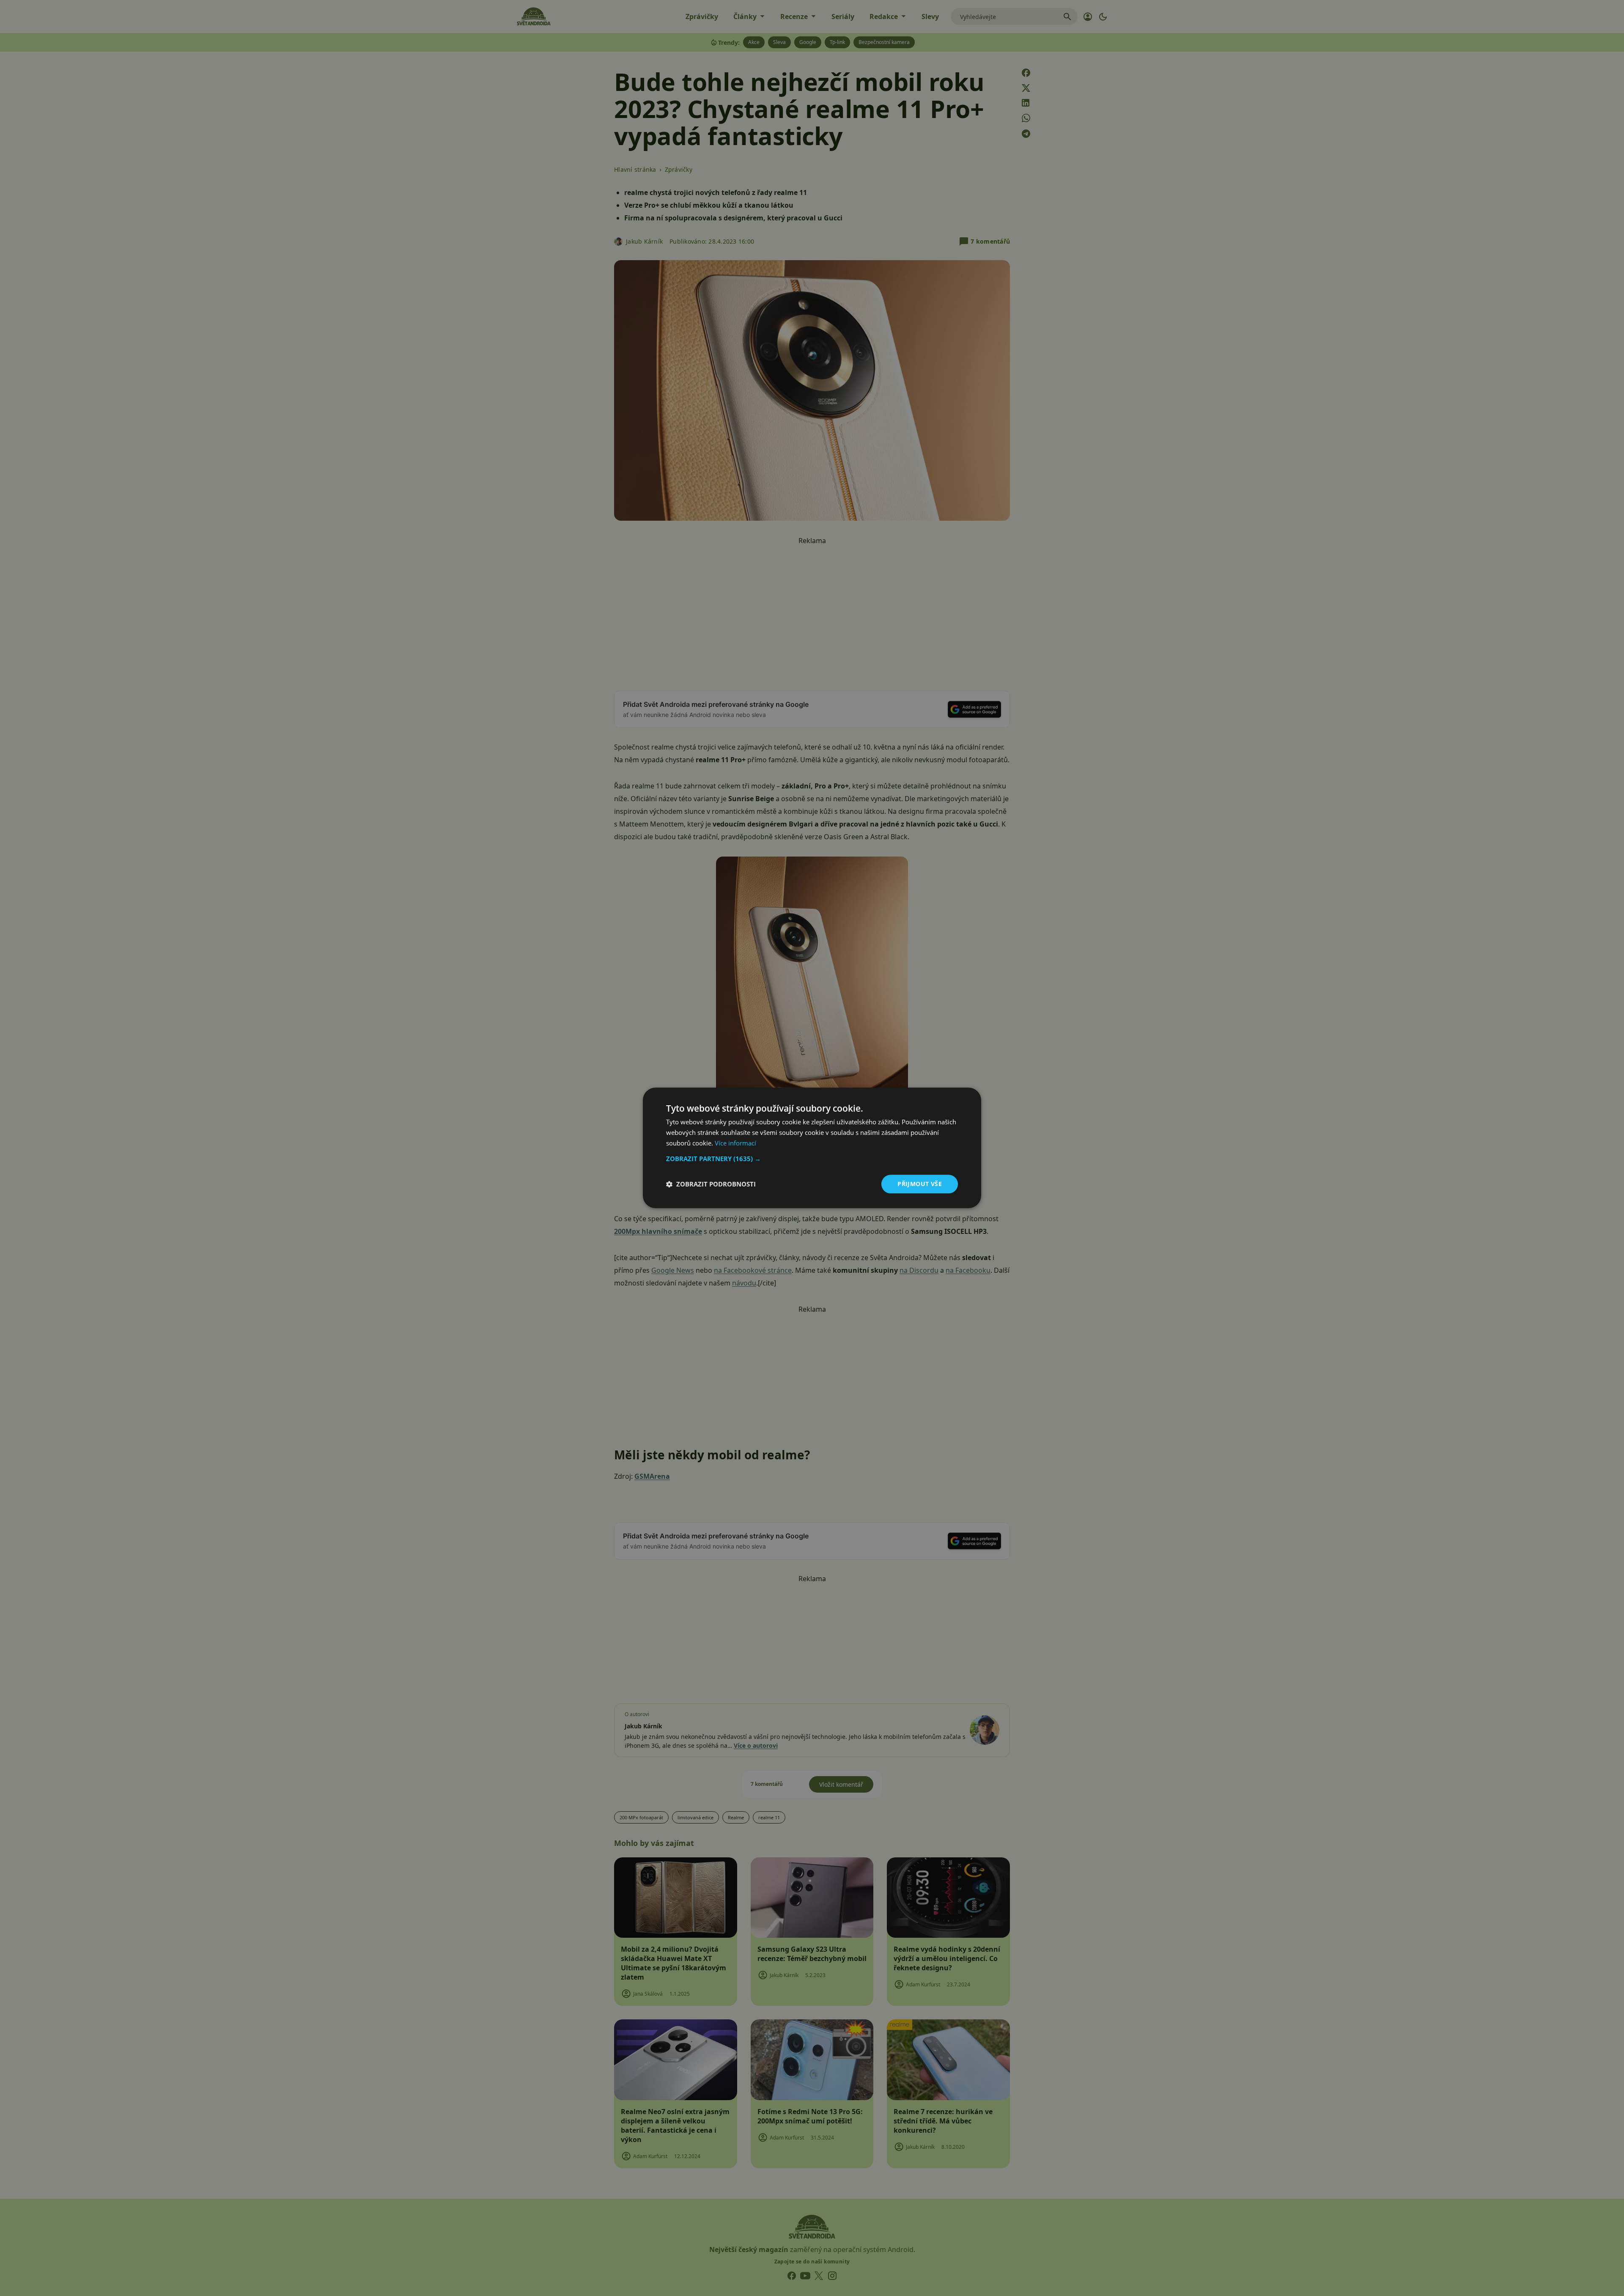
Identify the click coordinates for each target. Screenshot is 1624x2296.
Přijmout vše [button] (920, 1184)
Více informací (735, 1143)
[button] (812, 1159)
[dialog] (812, 1148)
